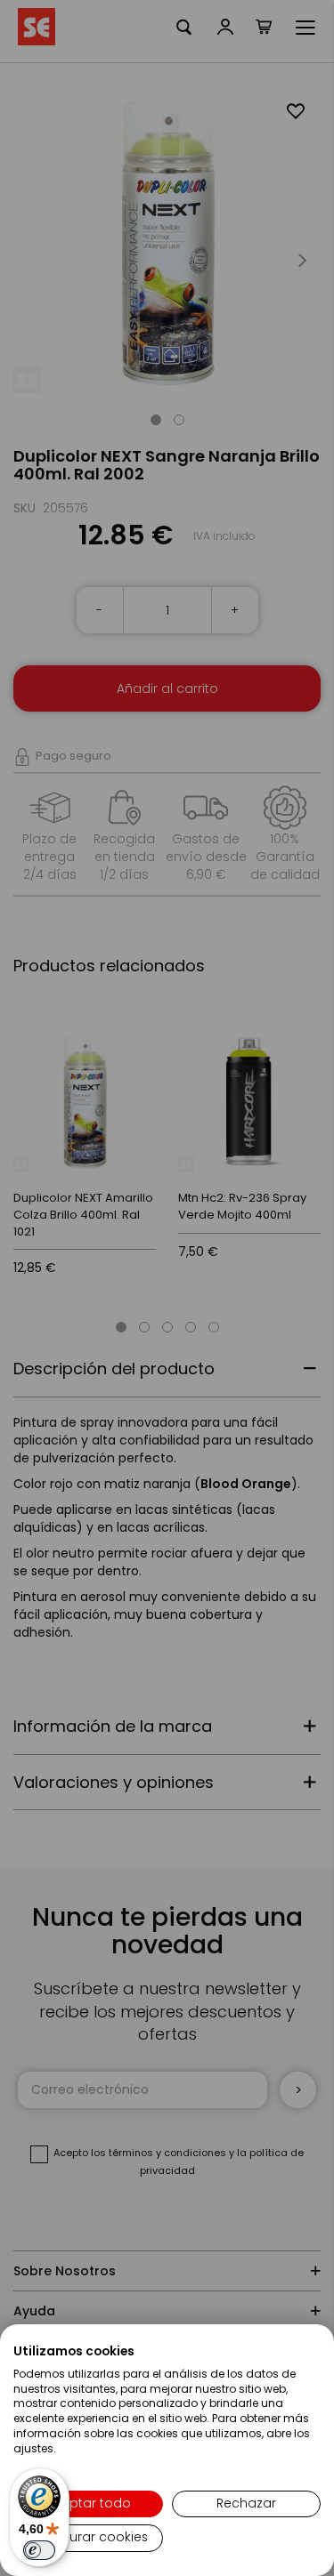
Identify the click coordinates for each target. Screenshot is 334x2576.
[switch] (39, 2550)
